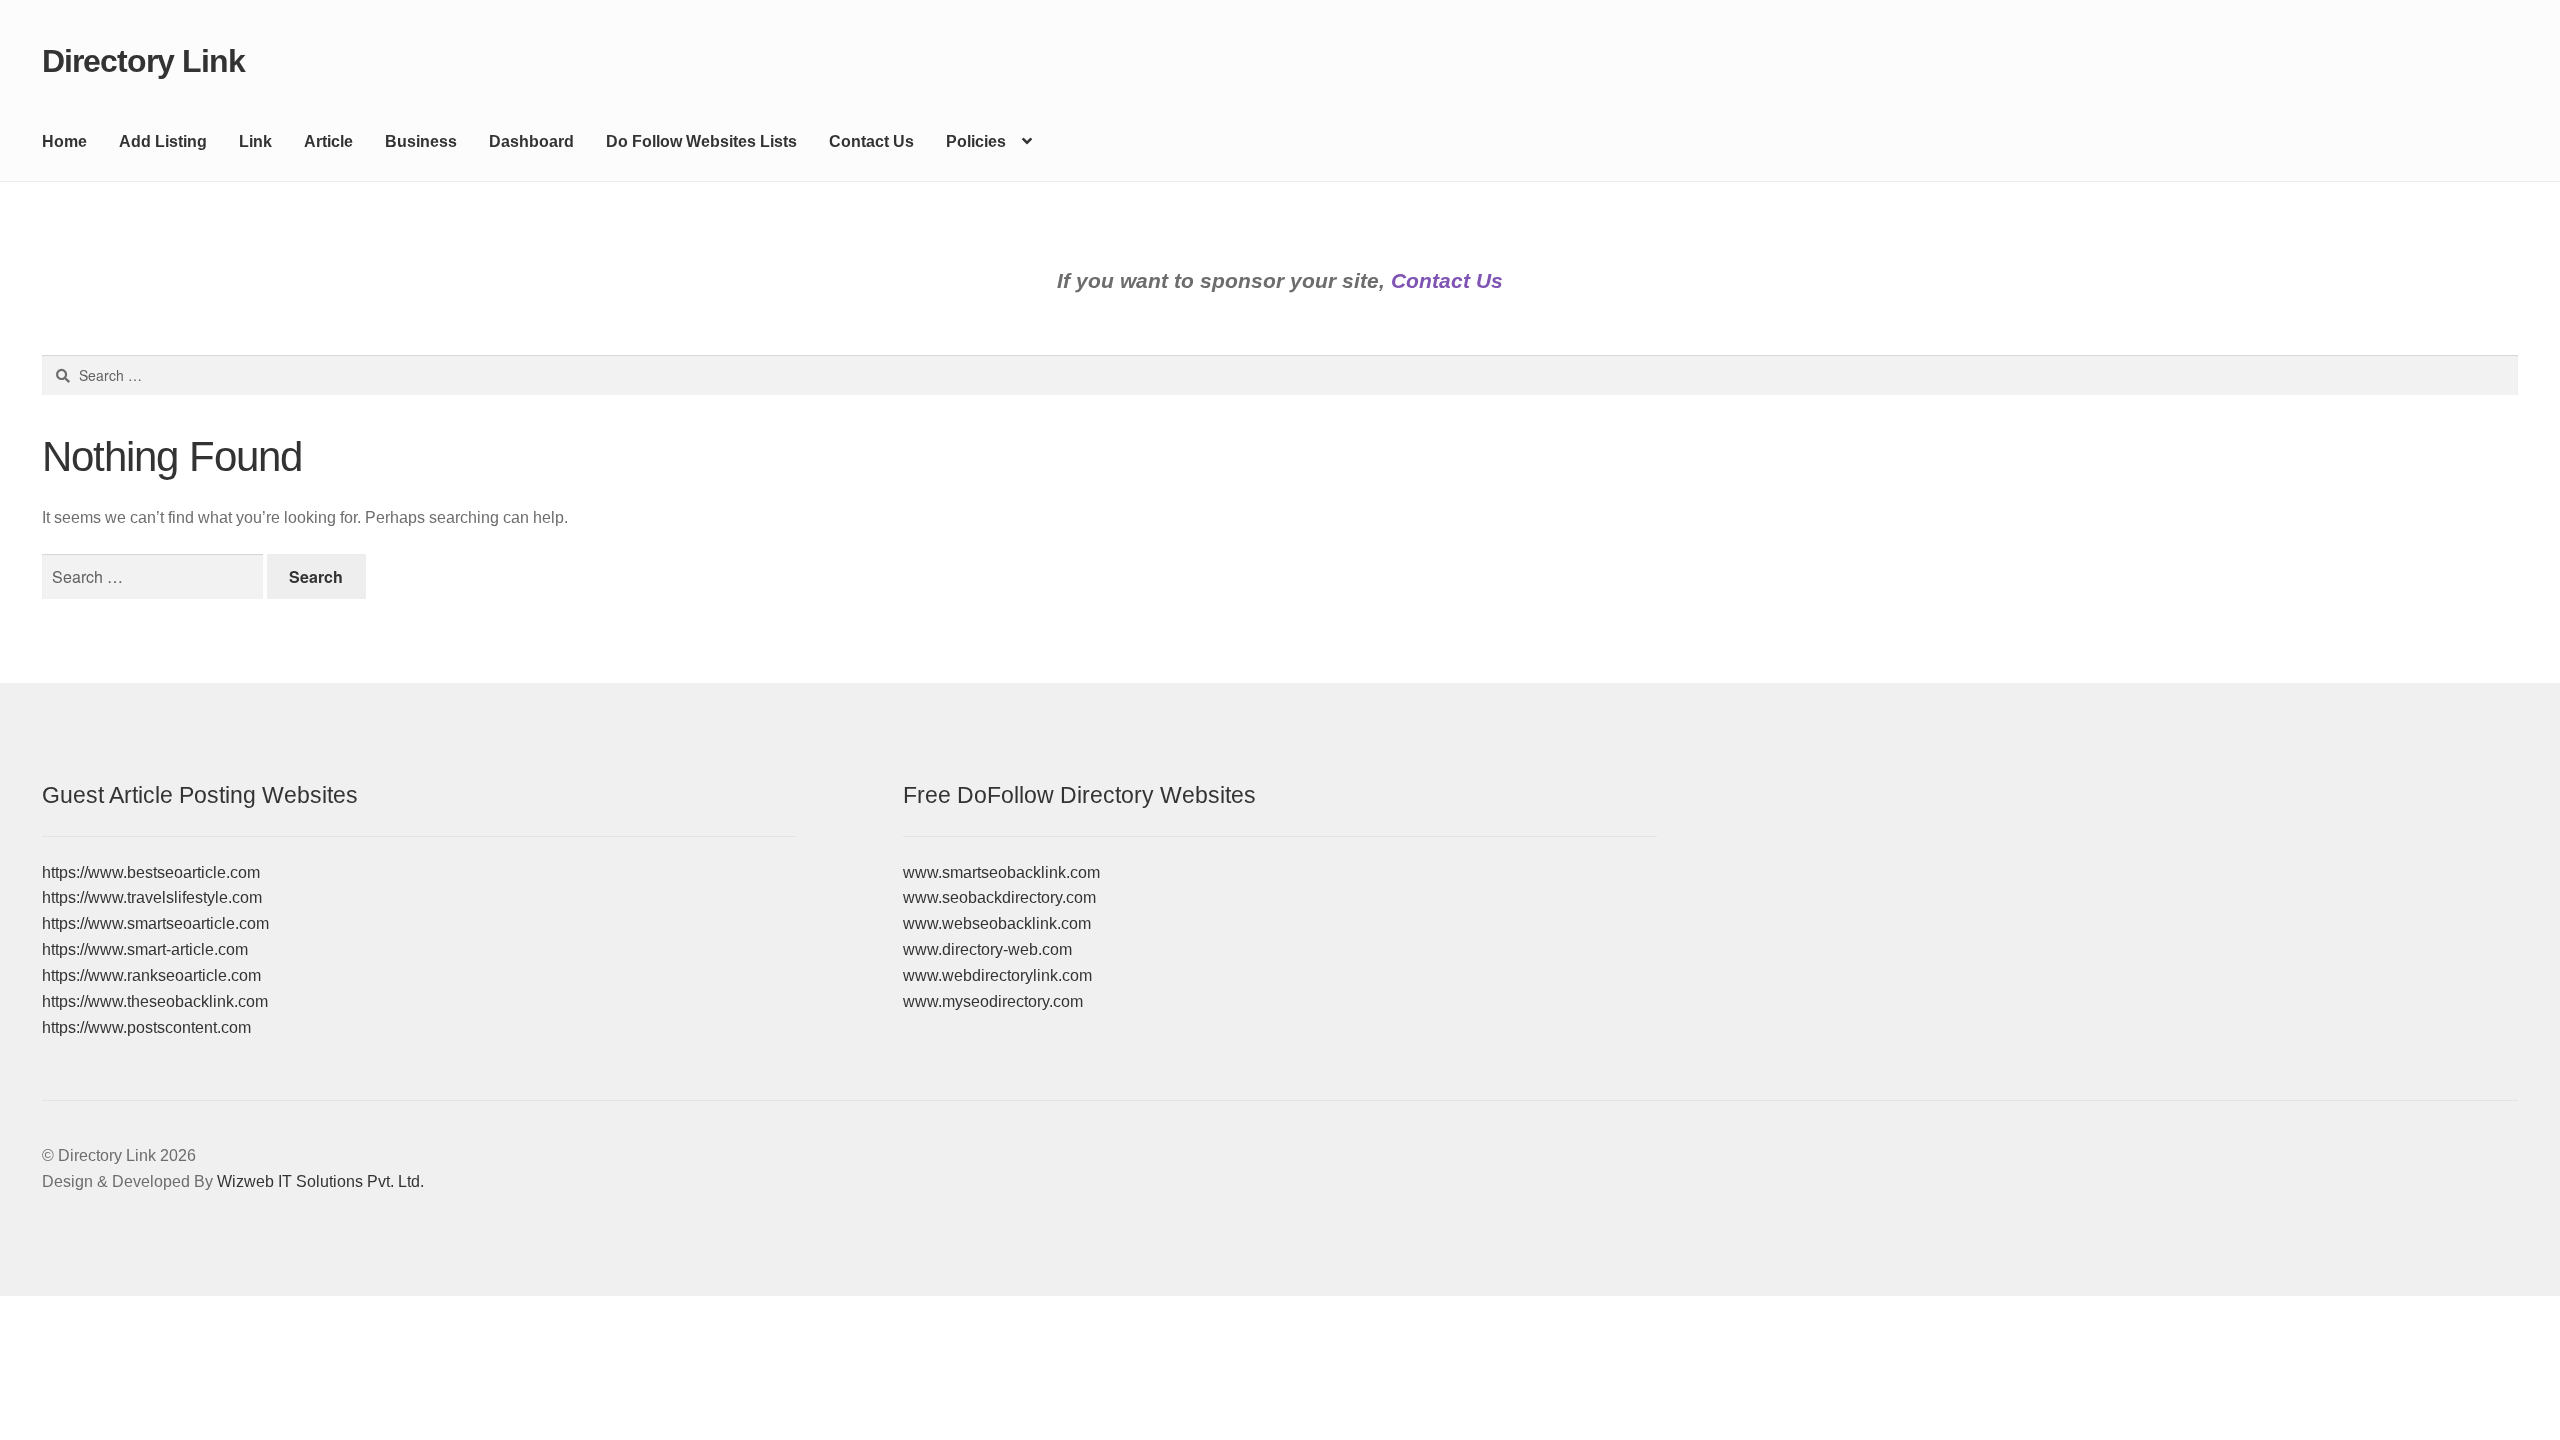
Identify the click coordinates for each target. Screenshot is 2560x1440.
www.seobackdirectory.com (999, 897)
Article (328, 141)
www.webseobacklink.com (997, 923)
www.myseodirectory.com (993, 1001)
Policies (976, 141)
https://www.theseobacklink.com (155, 1001)
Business (421, 141)
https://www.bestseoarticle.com (151, 872)
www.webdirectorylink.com (997, 975)
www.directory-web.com (987, 949)
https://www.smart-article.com (145, 949)
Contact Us (871, 141)
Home (64, 141)
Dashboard (531, 141)
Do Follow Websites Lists (701, 141)
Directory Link (143, 61)
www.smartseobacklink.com (1001, 872)
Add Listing (163, 141)
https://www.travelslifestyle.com (152, 897)
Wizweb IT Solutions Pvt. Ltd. (320, 1181)
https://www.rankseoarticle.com (151, 975)
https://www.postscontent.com (146, 1027)
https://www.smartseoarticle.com (155, 923)
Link (255, 141)
